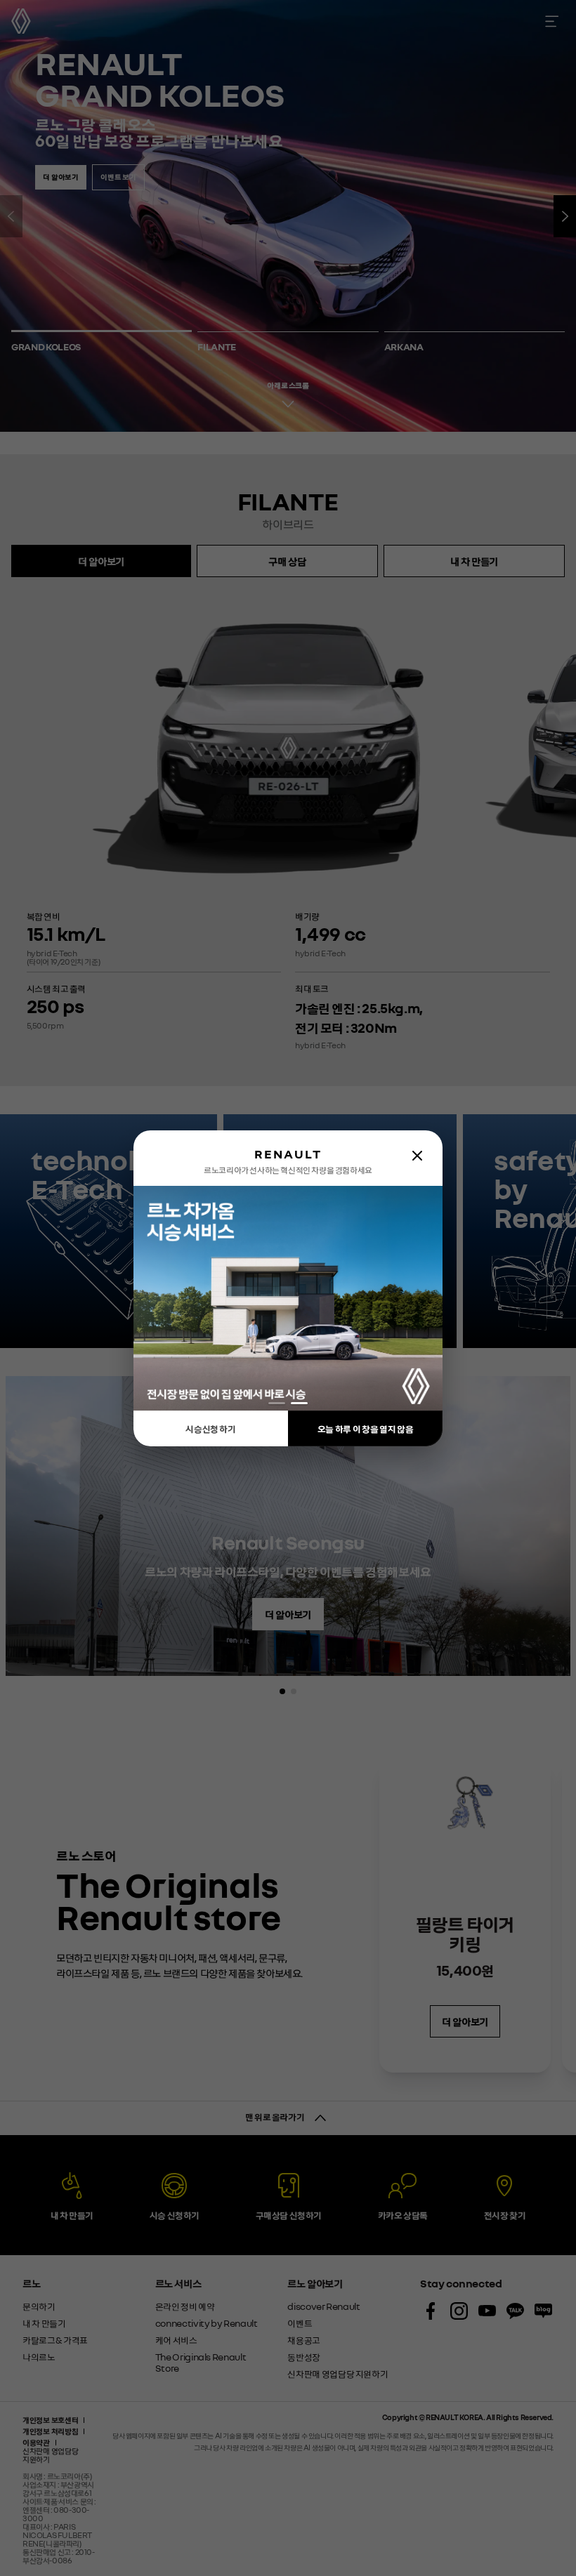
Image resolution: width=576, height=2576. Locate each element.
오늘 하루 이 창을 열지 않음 (365, 1428)
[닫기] (417, 1156)
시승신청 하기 (211, 1428)
